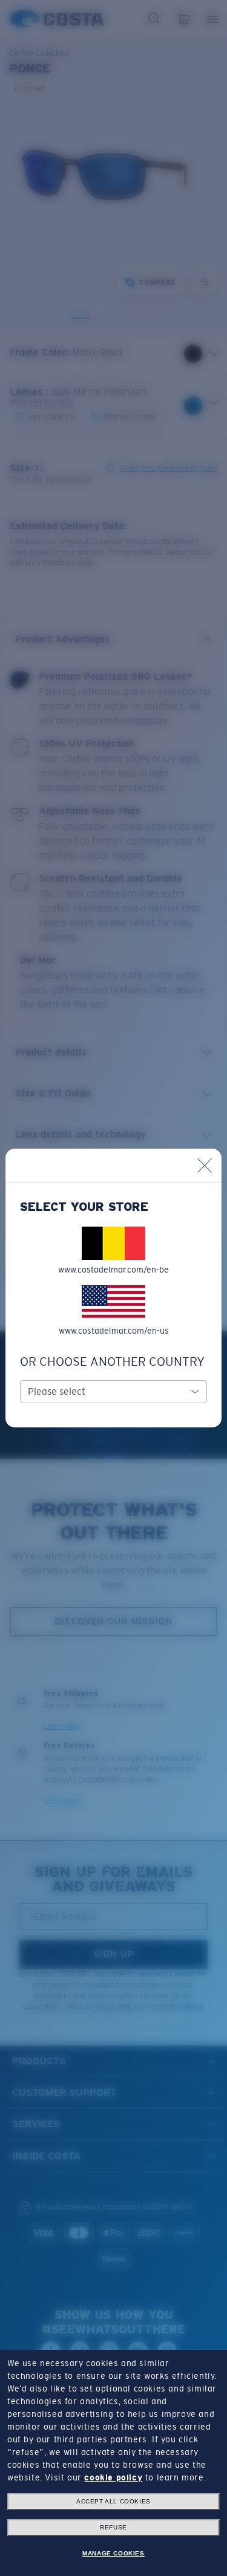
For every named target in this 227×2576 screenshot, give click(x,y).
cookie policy (113, 2477)
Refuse (113, 2527)
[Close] (205, 1166)
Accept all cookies (113, 2501)
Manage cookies (113, 2553)
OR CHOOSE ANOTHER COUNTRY (112, 1361)
